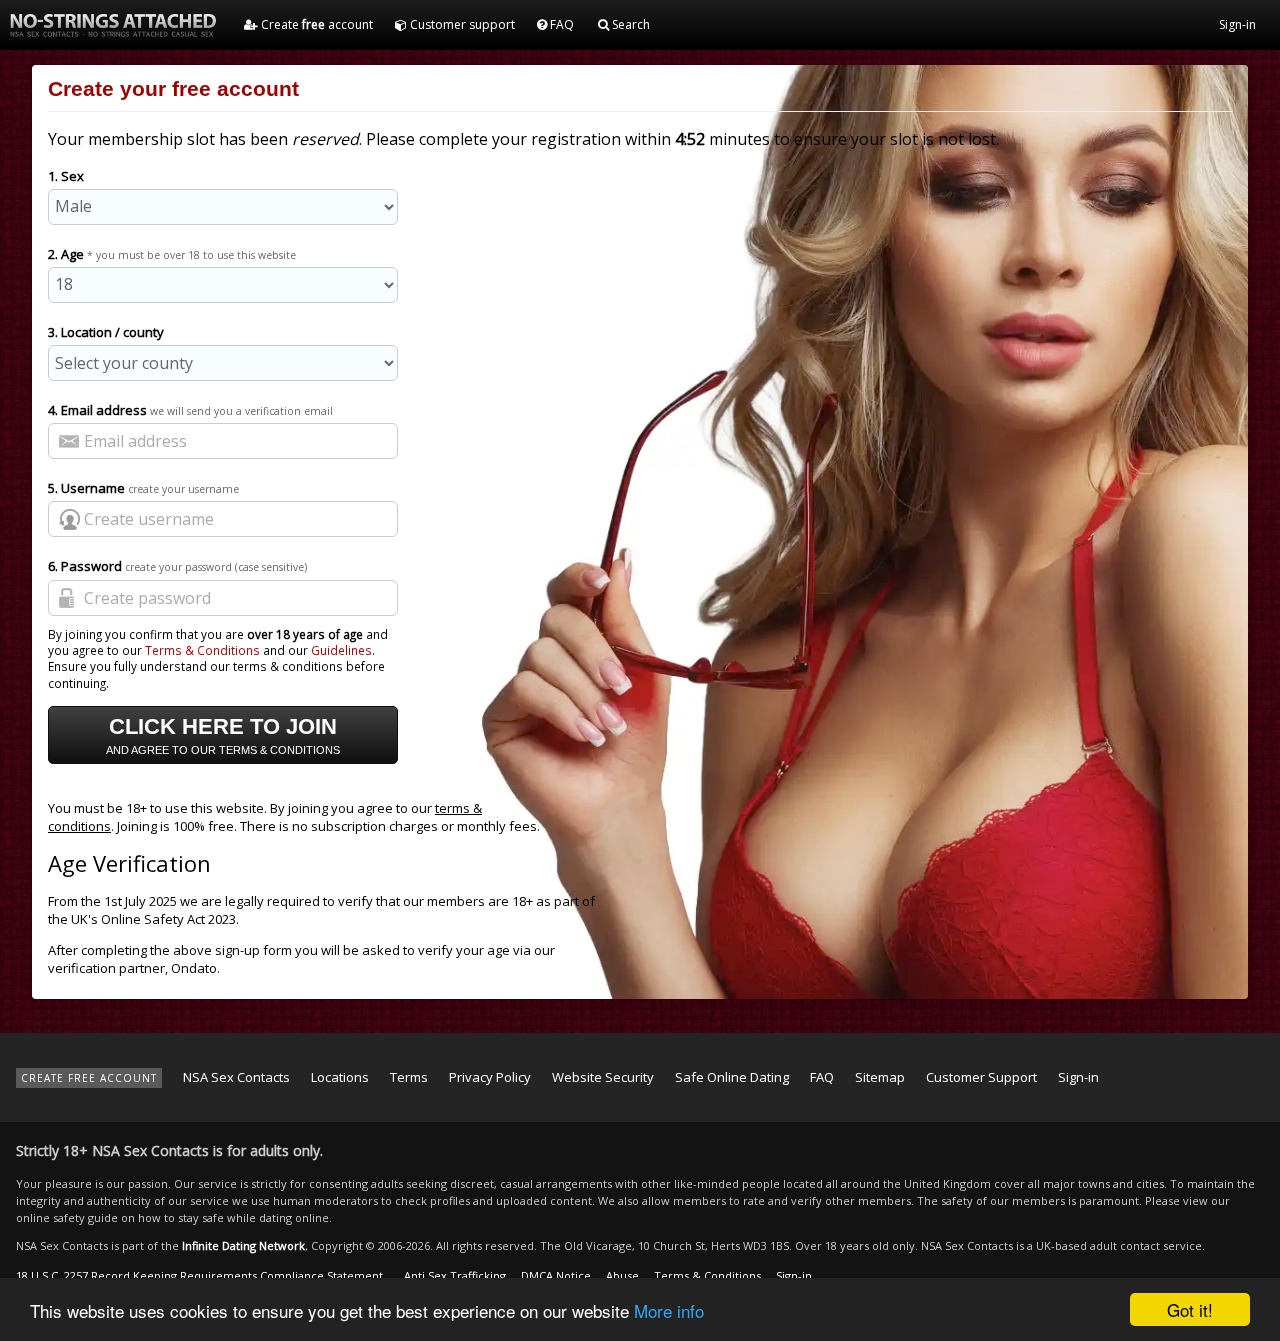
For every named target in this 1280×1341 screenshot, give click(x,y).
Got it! (1190, 1309)
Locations (340, 1077)
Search (629, 24)
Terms (409, 1077)
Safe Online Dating (732, 1077)
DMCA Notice (556, 1275)
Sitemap (880, 1077)
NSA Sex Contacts (236, 1077)
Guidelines (341, 650)
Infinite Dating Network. (245, 1245)
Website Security (603, 1077)
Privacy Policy (490, 1077)
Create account (315, 24)
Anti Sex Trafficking (455, 1275)
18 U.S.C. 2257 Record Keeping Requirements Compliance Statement (199, 1275)
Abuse (622, 1275)
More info (669, 1310)
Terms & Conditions (202, 650)
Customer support (461, 24)
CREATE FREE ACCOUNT (89, 1078)
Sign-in (1237, 24)
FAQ (560, 24)
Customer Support (981, 1077)
